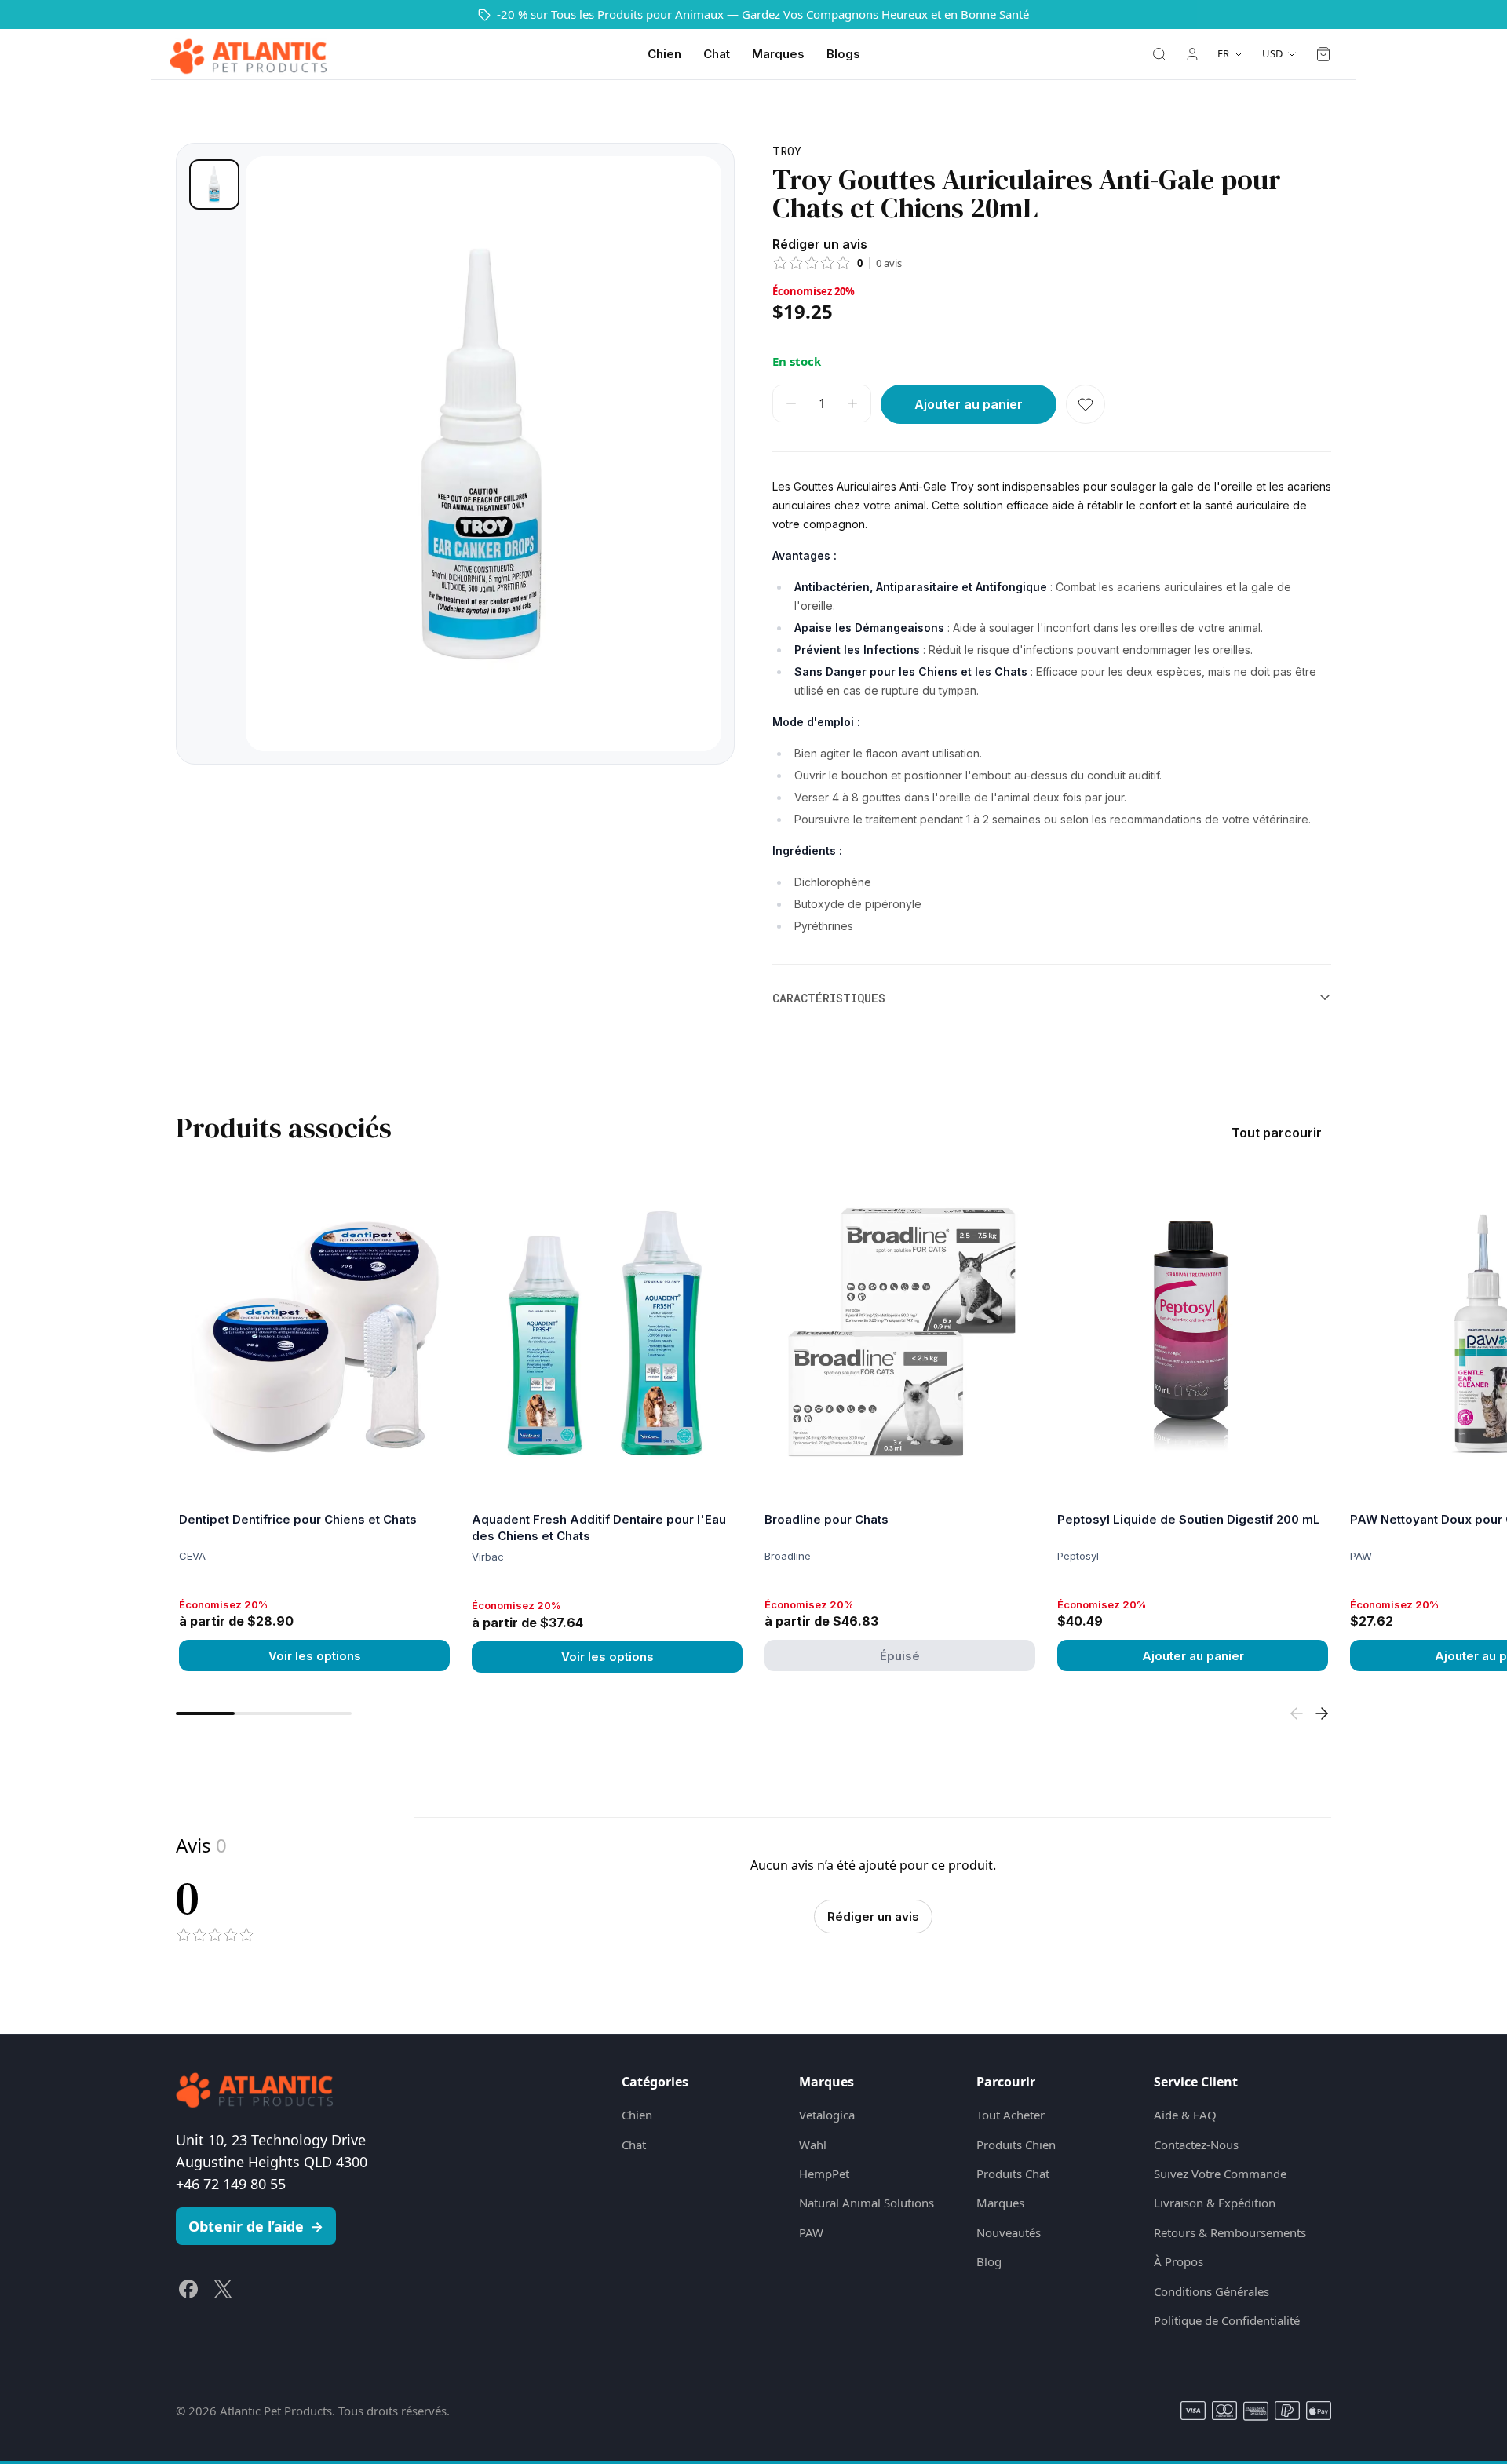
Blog (989, 2261)
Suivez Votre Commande (1220, 2174)
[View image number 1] (214, 184)
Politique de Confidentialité (1227, 2320)
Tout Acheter (1011, 2115)
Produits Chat (1013, 2174)
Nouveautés (1009, 2232)
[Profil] (1192, 54)
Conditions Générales (1211, 2291)
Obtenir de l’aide (256, 2226)
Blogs (843, 54)
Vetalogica (827, 2115)
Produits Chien (1016, 2145)
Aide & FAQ (1185, 2115)
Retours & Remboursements (1230, 2232)
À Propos (1179, 2261)
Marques (778, 54)
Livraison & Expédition (1215, 2203)
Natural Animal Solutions (867, 2203)
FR (1223, 53)
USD (1272, 53)
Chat (717, 54)
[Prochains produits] (1322, 1714)
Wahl (813, 2145)
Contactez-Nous (1196, 2145)
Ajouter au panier (1193, 1656)
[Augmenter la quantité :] (852, 403)
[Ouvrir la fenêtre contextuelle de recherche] (1159, 54)
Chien (664, 54)
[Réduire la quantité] (791, 403)
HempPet (824, 2174)
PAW (811, 2232)
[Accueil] (248, 54)
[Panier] (1323, 54)
